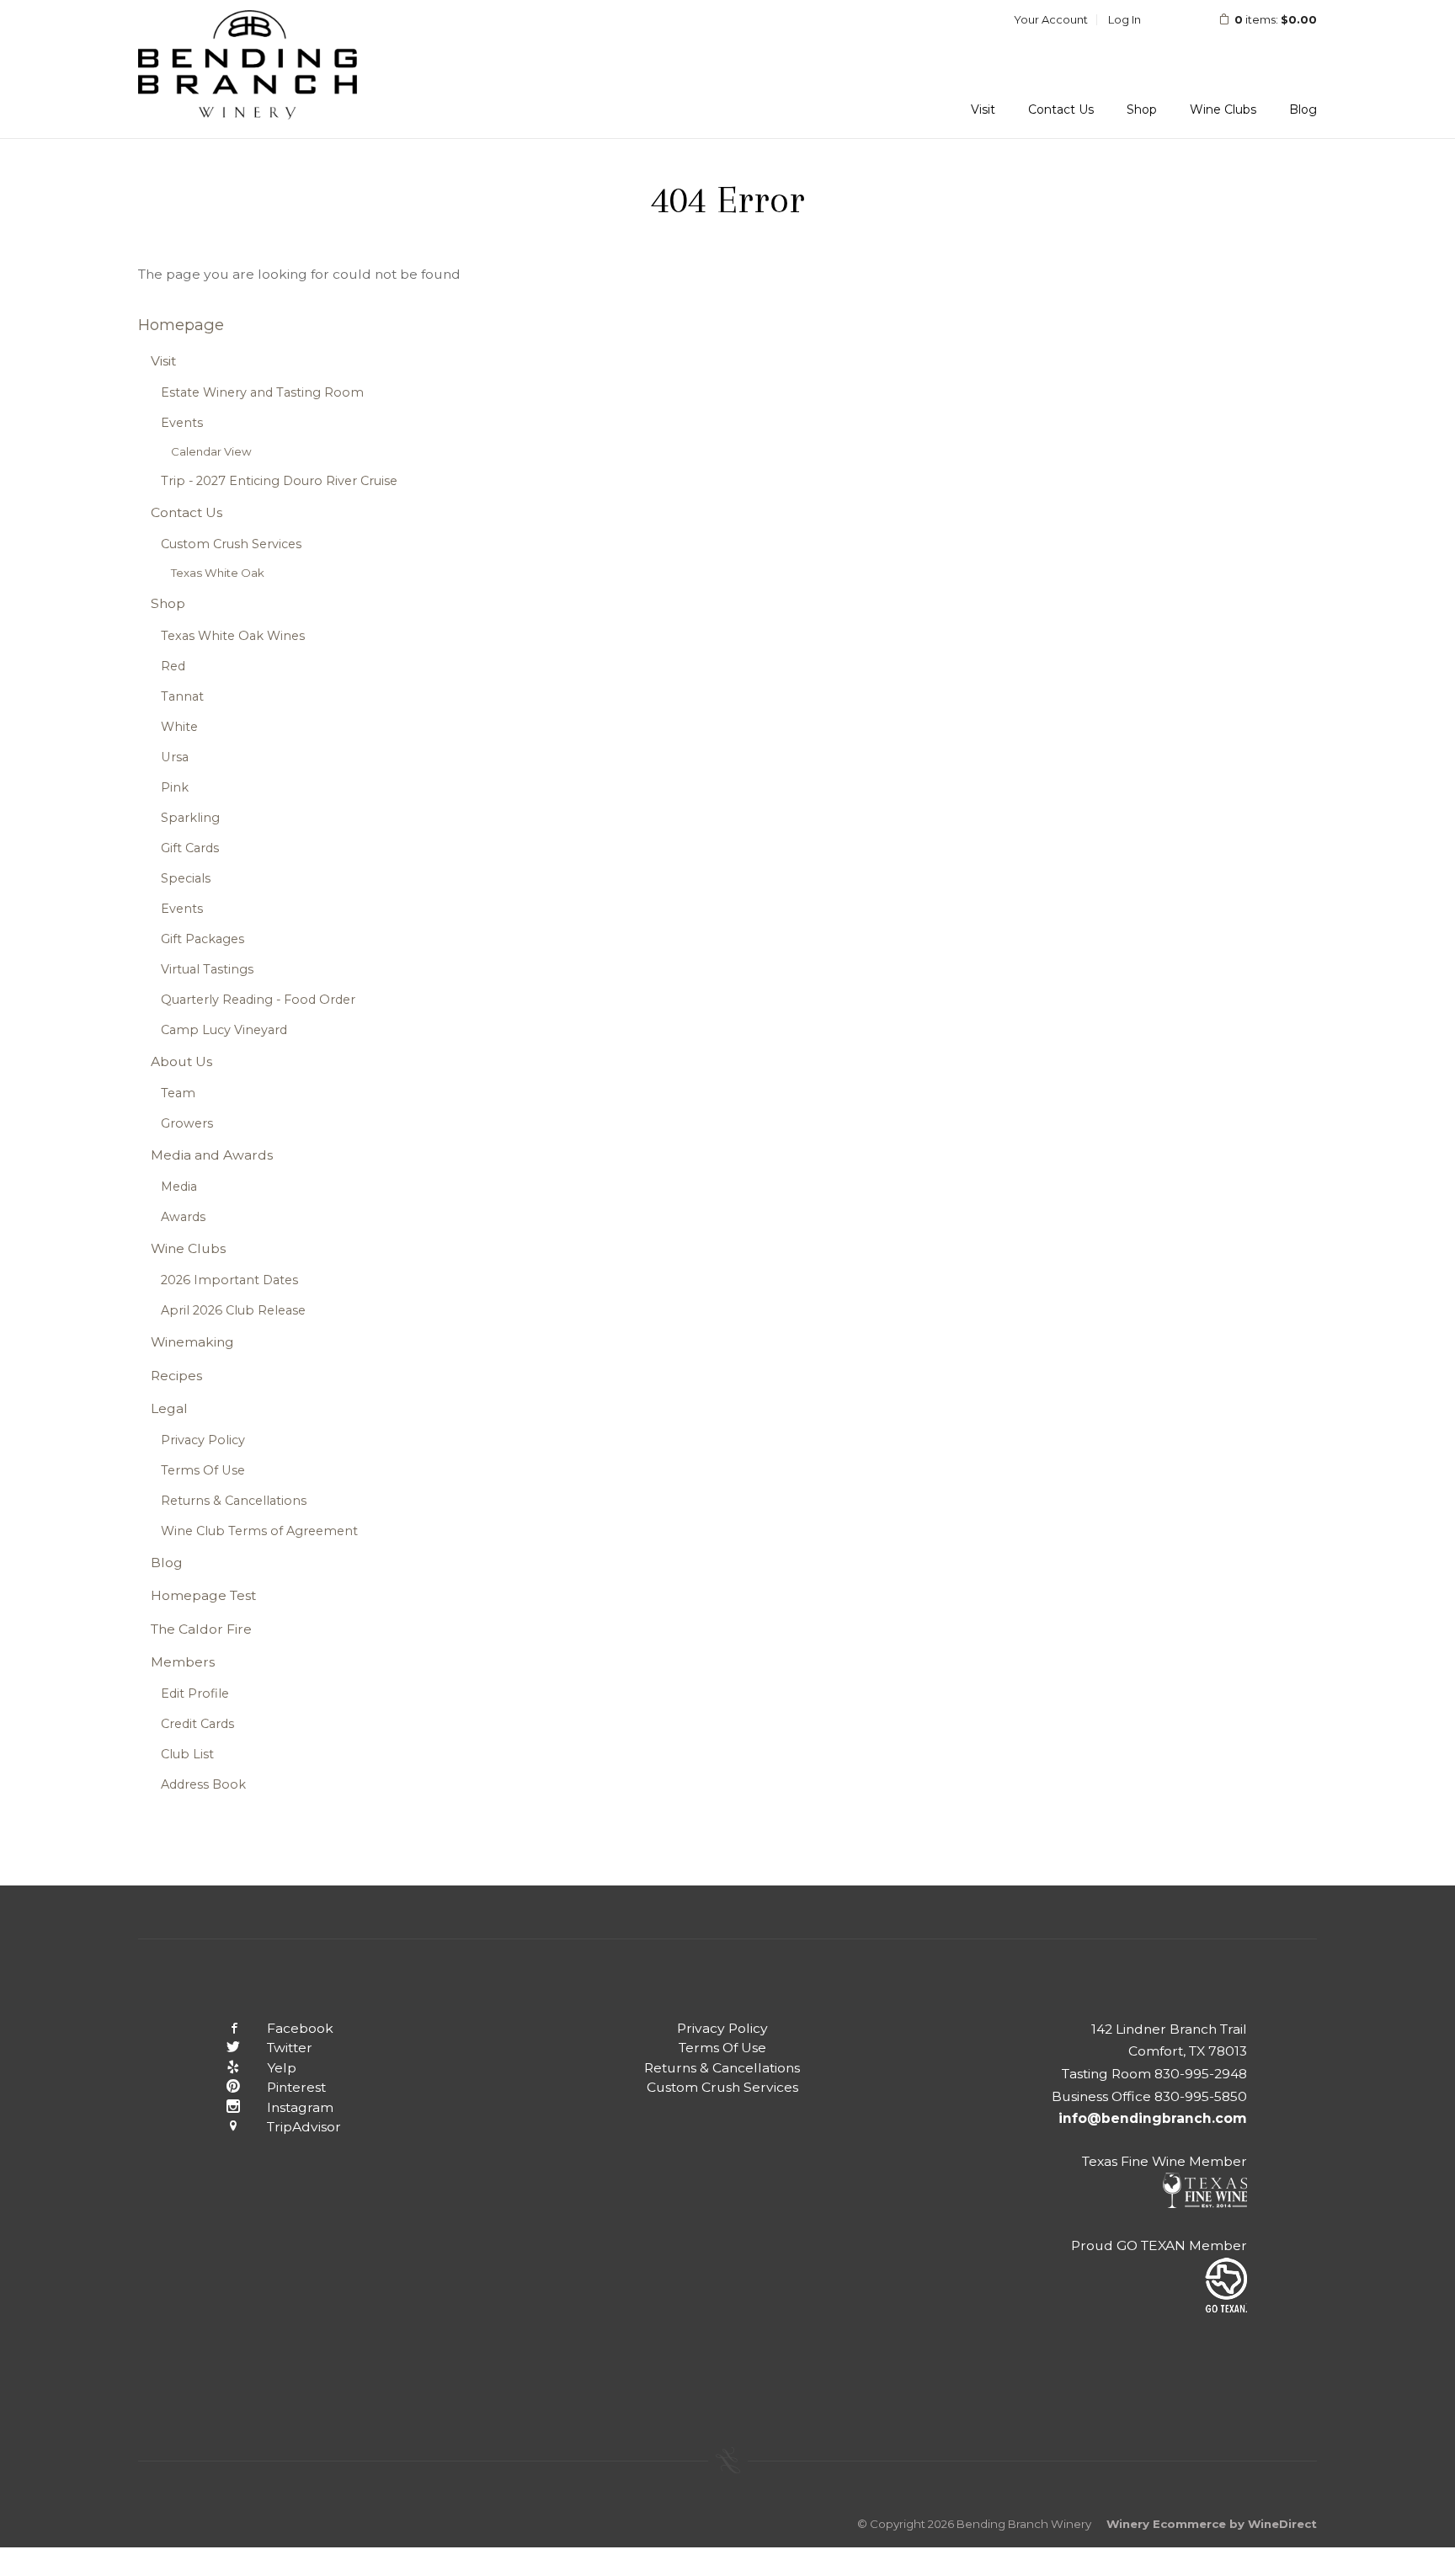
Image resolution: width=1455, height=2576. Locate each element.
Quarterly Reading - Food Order (258, 1000)
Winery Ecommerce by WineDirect (1212, 2524)
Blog (1303, 109)
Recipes (176, 1376)
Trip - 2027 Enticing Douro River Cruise (279, 481)
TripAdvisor (304, 2127)
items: (1276, 19)
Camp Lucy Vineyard (224, 1030)
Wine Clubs (1223, 109)
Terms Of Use (203, 1470)
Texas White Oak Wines (233, 636)
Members (183, 1662)
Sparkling (190, 818)
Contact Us (1061, 109)
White (179, 727)
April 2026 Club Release (233, 1310)
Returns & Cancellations (234, 1501)
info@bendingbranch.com (1153, 2118)
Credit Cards (197, 1724)
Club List (187, 1754)
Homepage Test (203, 1595)
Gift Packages (203, 939)
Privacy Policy (203, 1440)
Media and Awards (212, 1155)
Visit (983, 109)
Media (179, 1187)
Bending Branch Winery (248, 69)
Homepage (181, 325)
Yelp (282, 2068)
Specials (186, 878)
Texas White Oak (218, 573)
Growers (187, 1123)
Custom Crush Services (231, 544)
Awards (183, 1217)
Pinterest (296, 2087)
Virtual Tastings (207, 969)
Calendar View (211, 451)
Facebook (300, 2028)
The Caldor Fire (201, 1629)
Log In (1125, 19)
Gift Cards (190, 848)
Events (182, 423)
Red (173, 666)
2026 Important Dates (229, 1280)
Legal (169, 1408)
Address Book (203, 1784)
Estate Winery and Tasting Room (262, 392)
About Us (181, 1061)
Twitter (290, 2048)
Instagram (300, 2107)
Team (178, 1093)
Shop (1142, 109)
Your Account (1051, 19)
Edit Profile (195, 1693)
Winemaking (192, 1342)
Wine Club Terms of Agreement (259, 1531)
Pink (175, 787)
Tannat (182, 696)
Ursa (175, 757)
